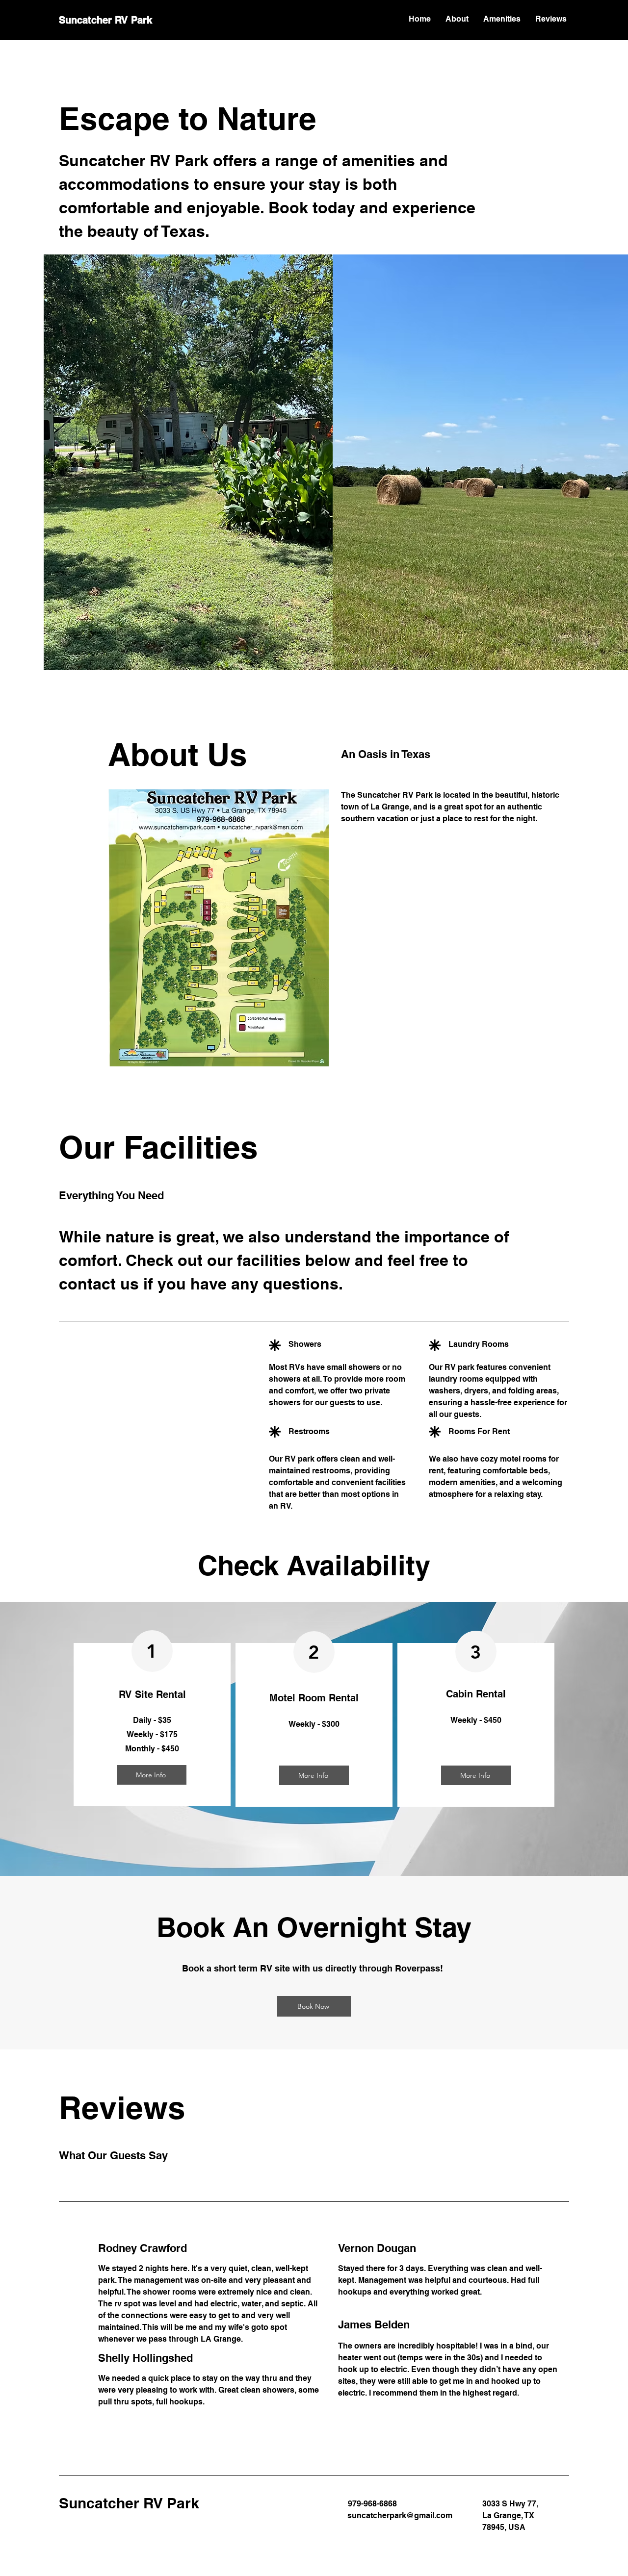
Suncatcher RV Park (105, 20)
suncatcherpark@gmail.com (400, 2515)
